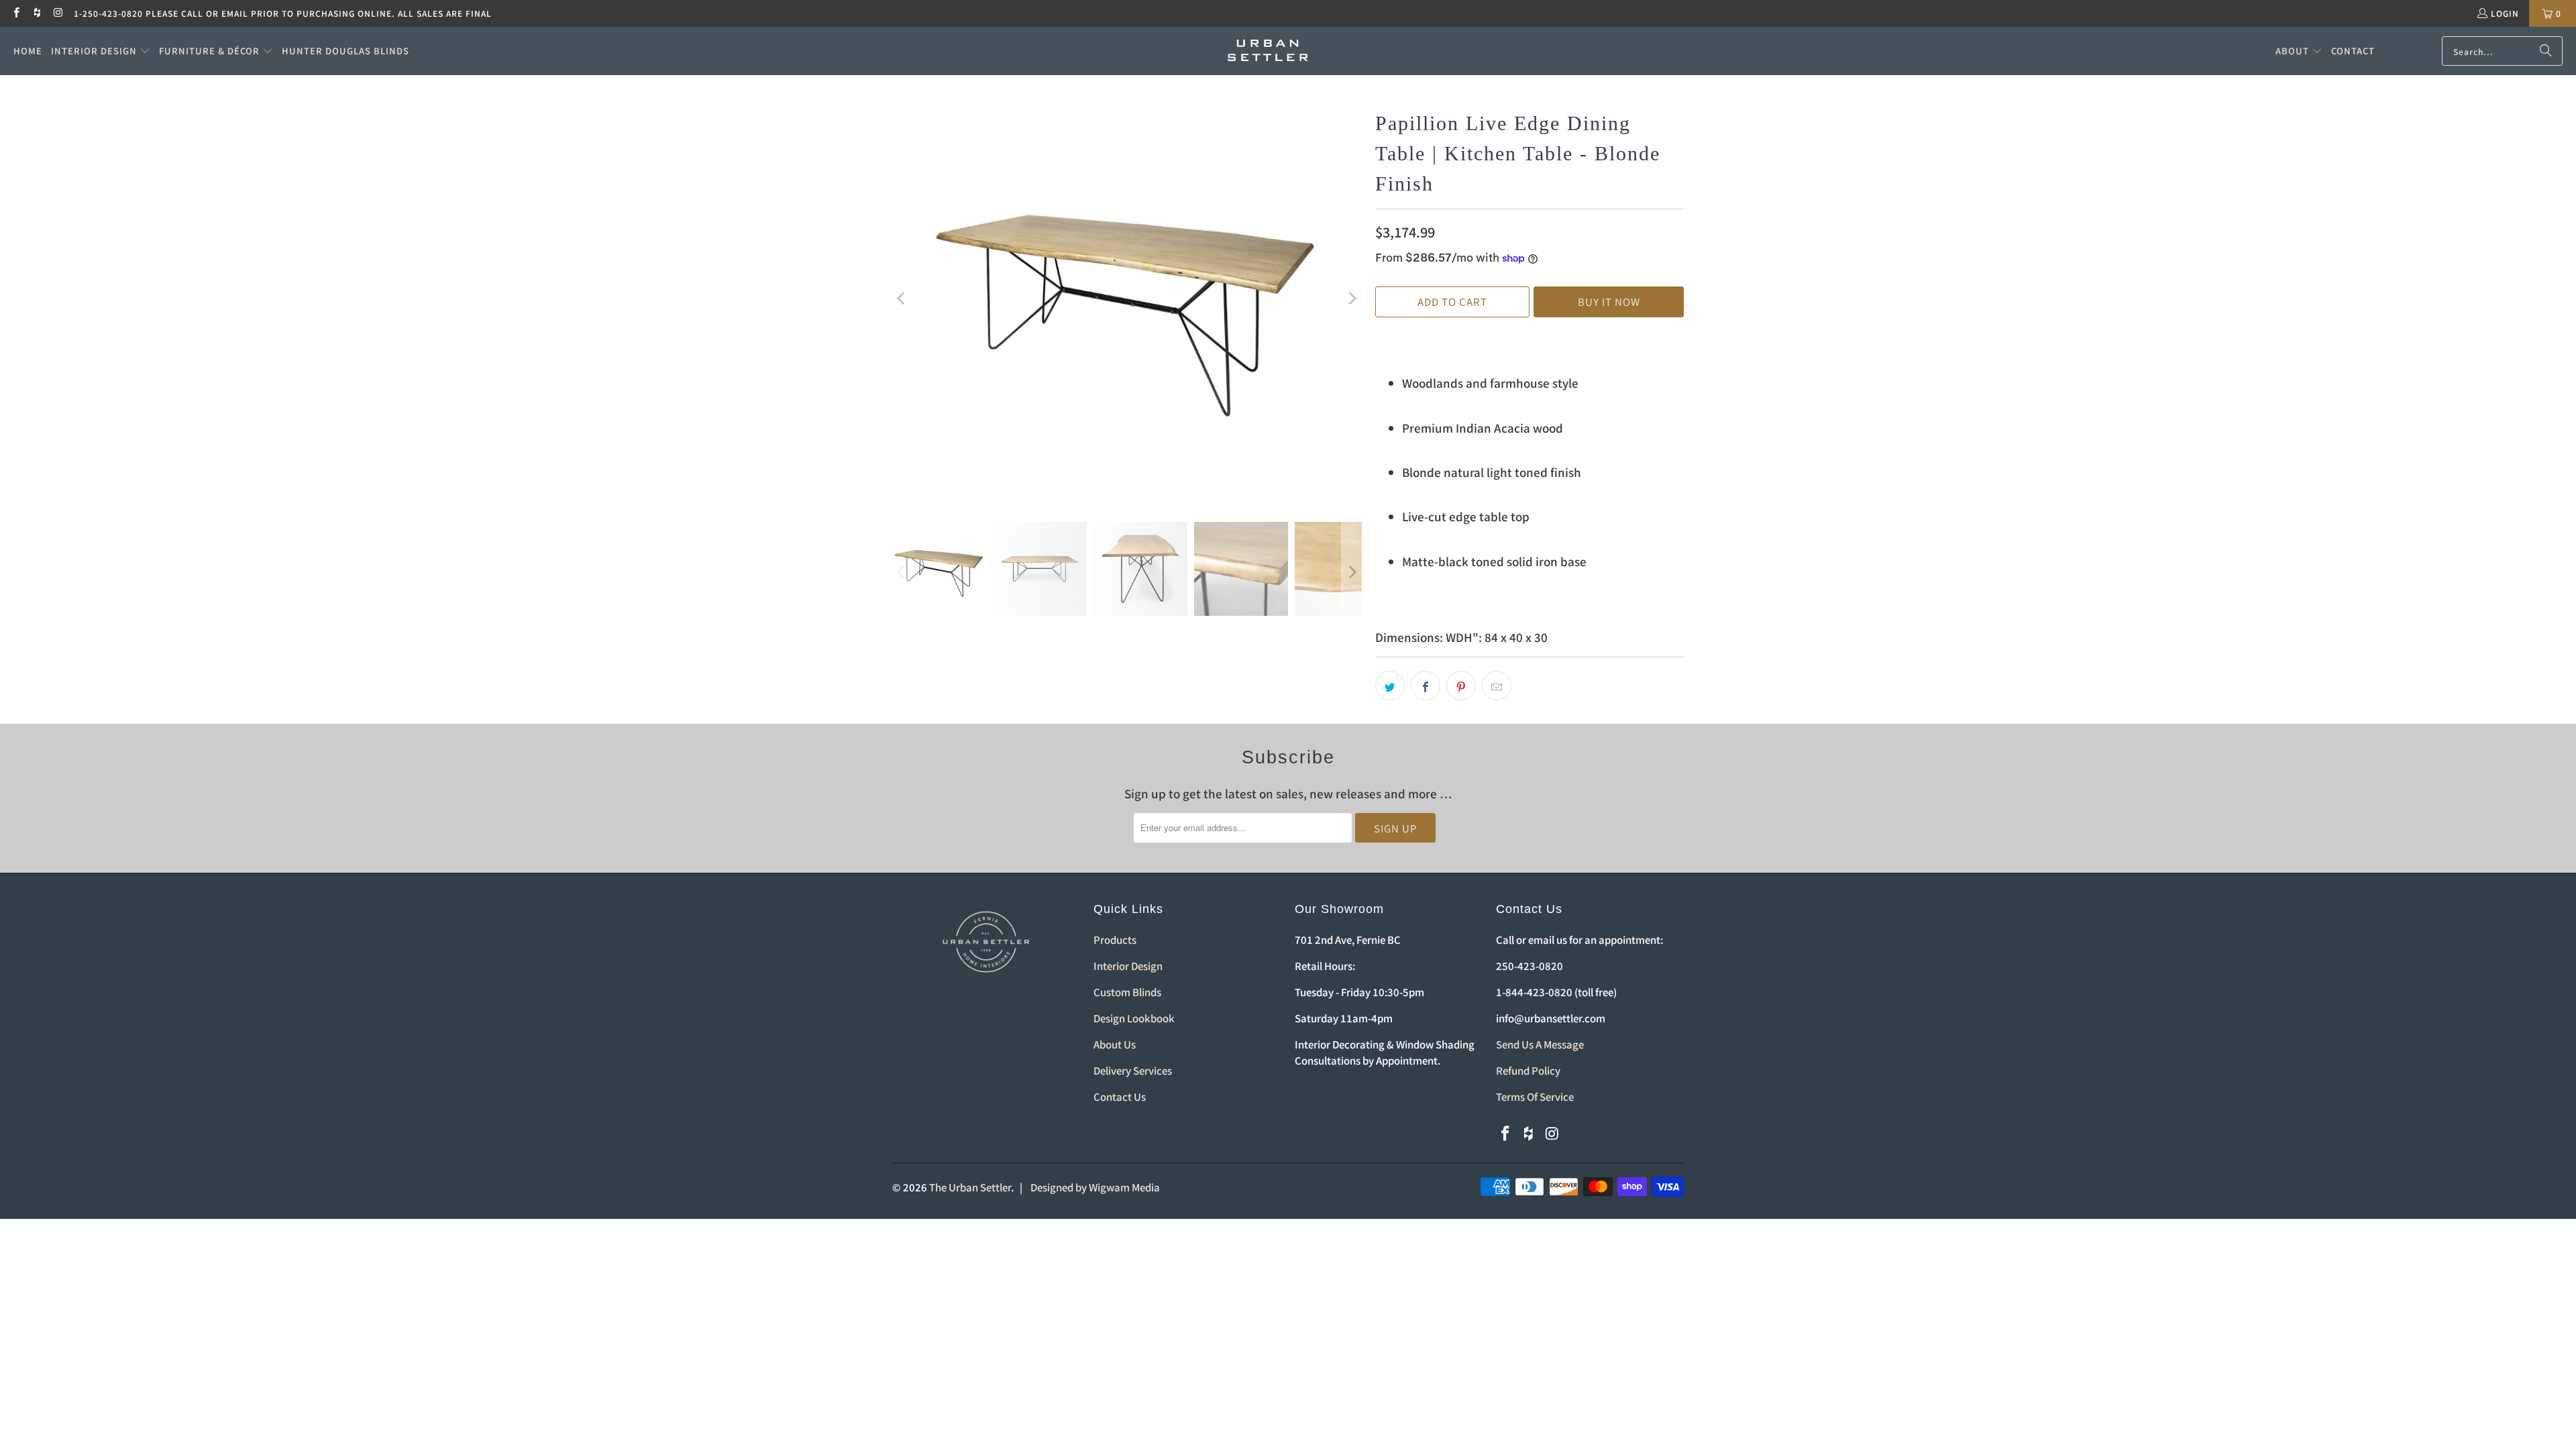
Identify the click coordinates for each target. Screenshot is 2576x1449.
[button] (101, 51)
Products (1115, 940)
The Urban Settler (970, 1187)
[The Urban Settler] (1268, 51)
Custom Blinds (1127, 992)
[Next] (1352, 299)
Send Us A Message (1540, 1044)
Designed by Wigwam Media (1095, 1187)
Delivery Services (1133, 1070)
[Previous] (902, 299)
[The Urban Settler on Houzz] (37, 13)
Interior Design (1128, 966)
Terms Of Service (1535, 1096)
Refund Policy (1528, 1070)
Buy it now (1609, 302)
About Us (1115, 1044)
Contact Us (1120, 1096)
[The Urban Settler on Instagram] (58, 13)
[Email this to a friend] (1497, 686)
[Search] (2546, 51)
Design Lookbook (1134, 1018)
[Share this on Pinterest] (1461, 686)
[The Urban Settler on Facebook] (16, 13)
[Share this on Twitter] (1390, 686)
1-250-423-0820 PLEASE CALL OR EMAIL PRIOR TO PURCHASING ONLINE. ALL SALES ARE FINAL (283, 13)
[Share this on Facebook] (1426, 686)
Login (2505, 13)
